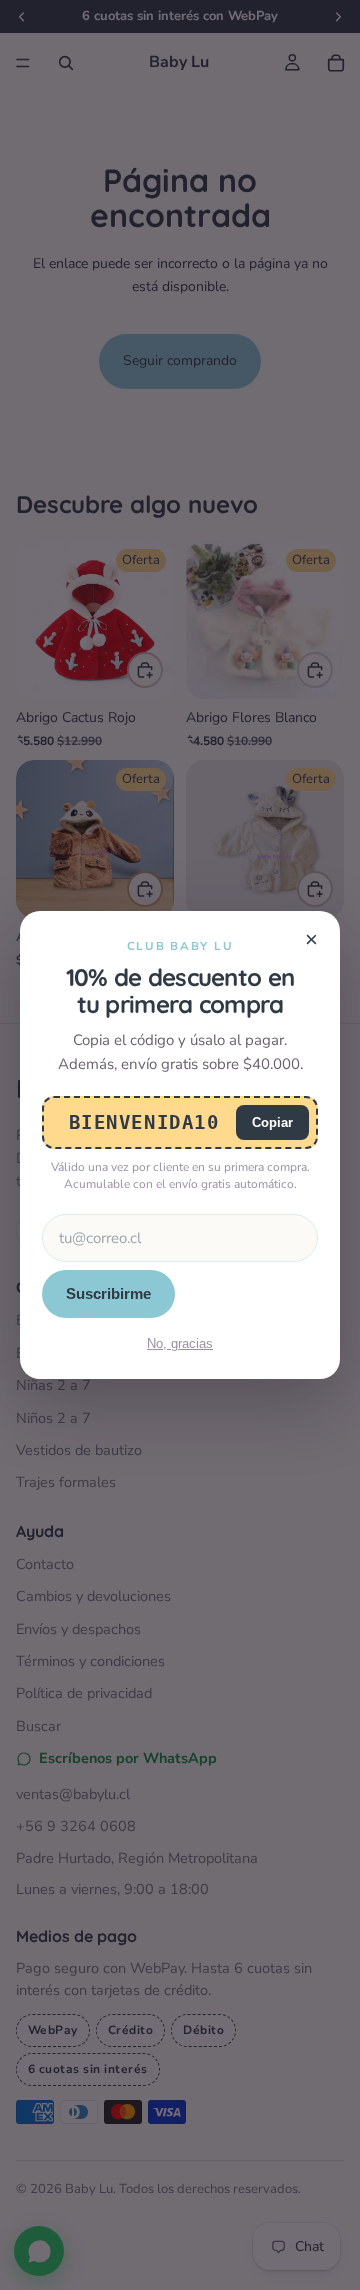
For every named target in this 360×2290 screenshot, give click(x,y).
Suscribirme (108, 1293)
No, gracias (180, 1343)
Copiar (272, 1122)
